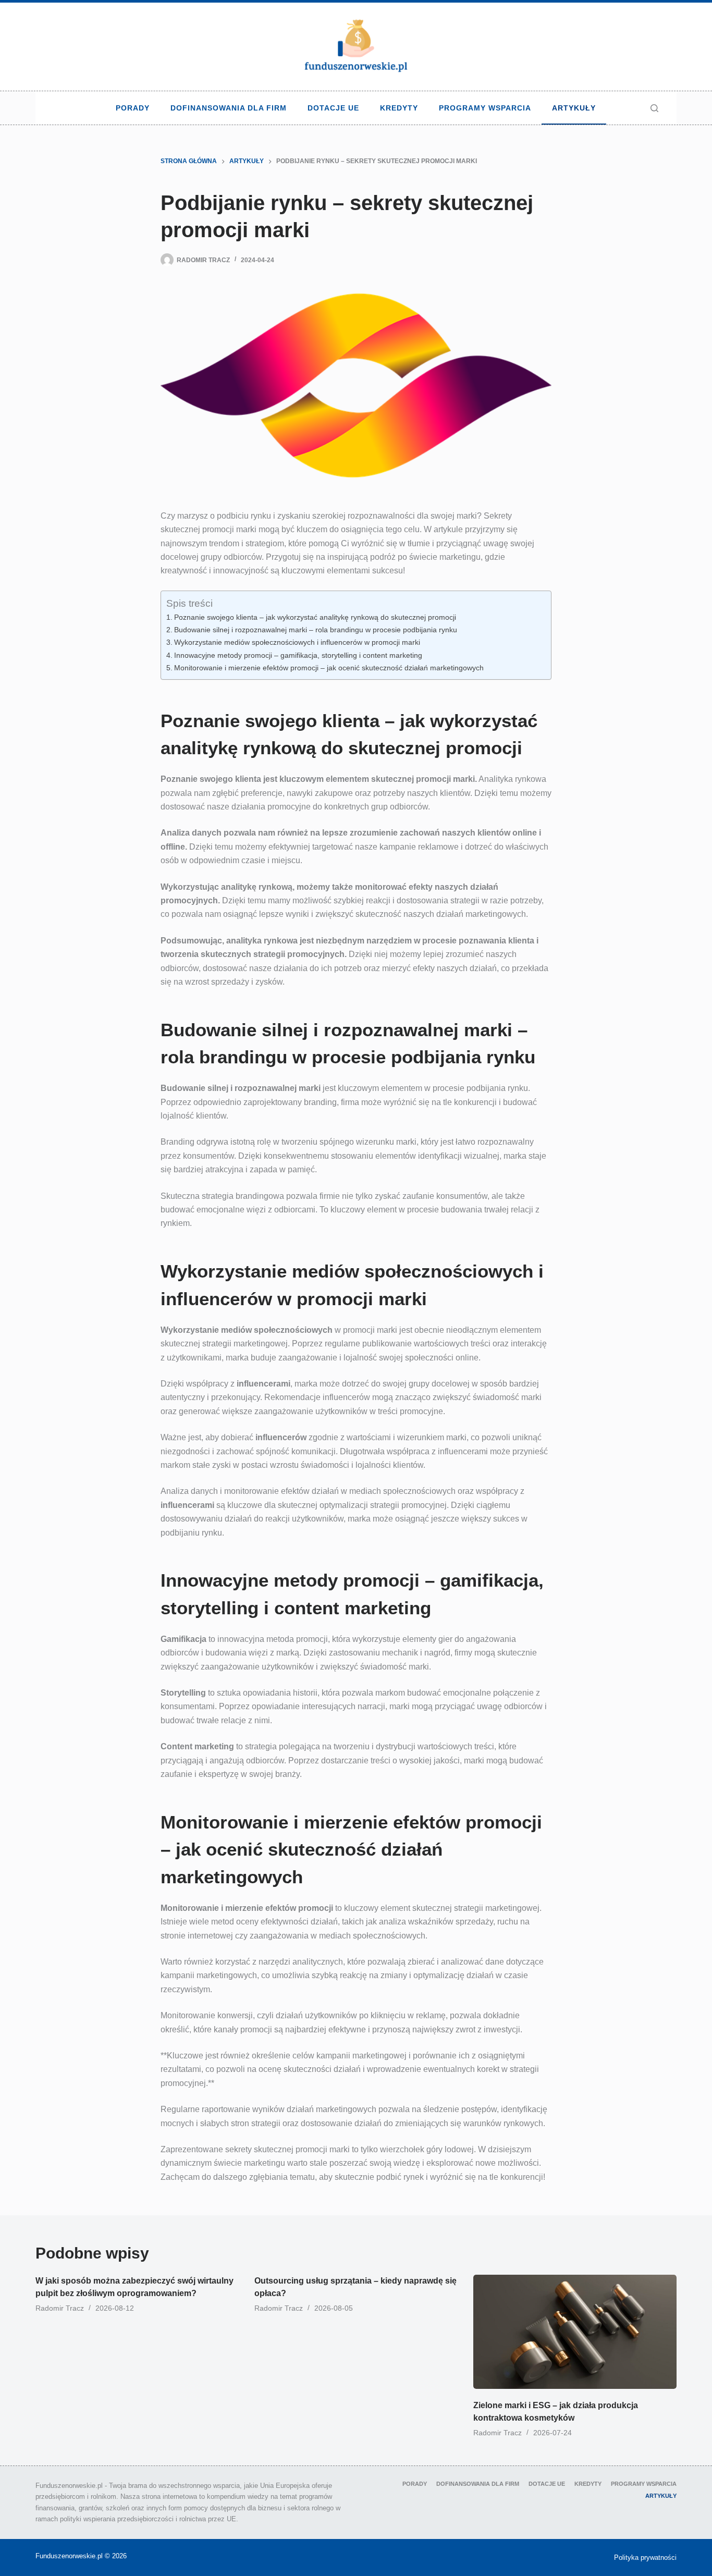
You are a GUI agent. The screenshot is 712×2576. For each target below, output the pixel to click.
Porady (133, 108)
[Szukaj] (654, 108)
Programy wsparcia (485, 108)
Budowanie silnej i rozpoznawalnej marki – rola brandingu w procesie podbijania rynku (316, 630)
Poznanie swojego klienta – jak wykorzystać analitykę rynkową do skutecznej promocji (315, 617)
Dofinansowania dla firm (229, 108)
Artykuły (574, 108)
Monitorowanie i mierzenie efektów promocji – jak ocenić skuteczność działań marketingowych (329, 668)
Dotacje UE (333, 108)
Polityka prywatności (645, 2557)
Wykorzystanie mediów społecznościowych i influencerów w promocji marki (297, 642)
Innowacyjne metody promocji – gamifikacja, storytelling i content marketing (298, 655)
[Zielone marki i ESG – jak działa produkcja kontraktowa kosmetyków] (575, 2332)
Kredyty (399, 108)
